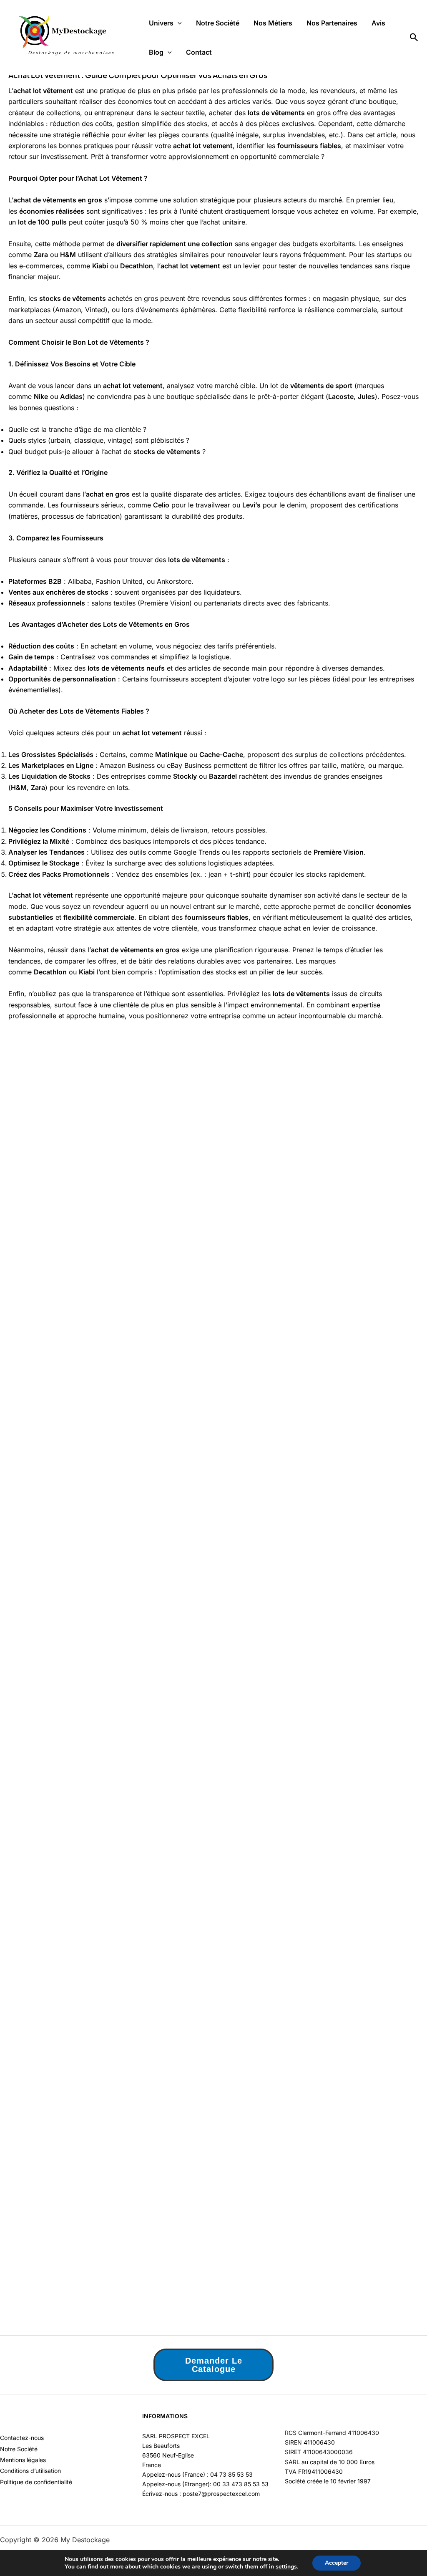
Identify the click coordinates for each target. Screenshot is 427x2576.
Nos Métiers (273, 23)
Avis (378, 23)
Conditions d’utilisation (30, 2471)
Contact (199, 52)
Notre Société (218, 23)
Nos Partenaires (332, 23)
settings (286, 2567)
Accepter (337, 2563)
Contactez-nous (22, 2438)
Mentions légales (23, 2460)
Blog (156, 52)
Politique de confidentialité (36, 2482)
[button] (178, 23)
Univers (161, 23)
